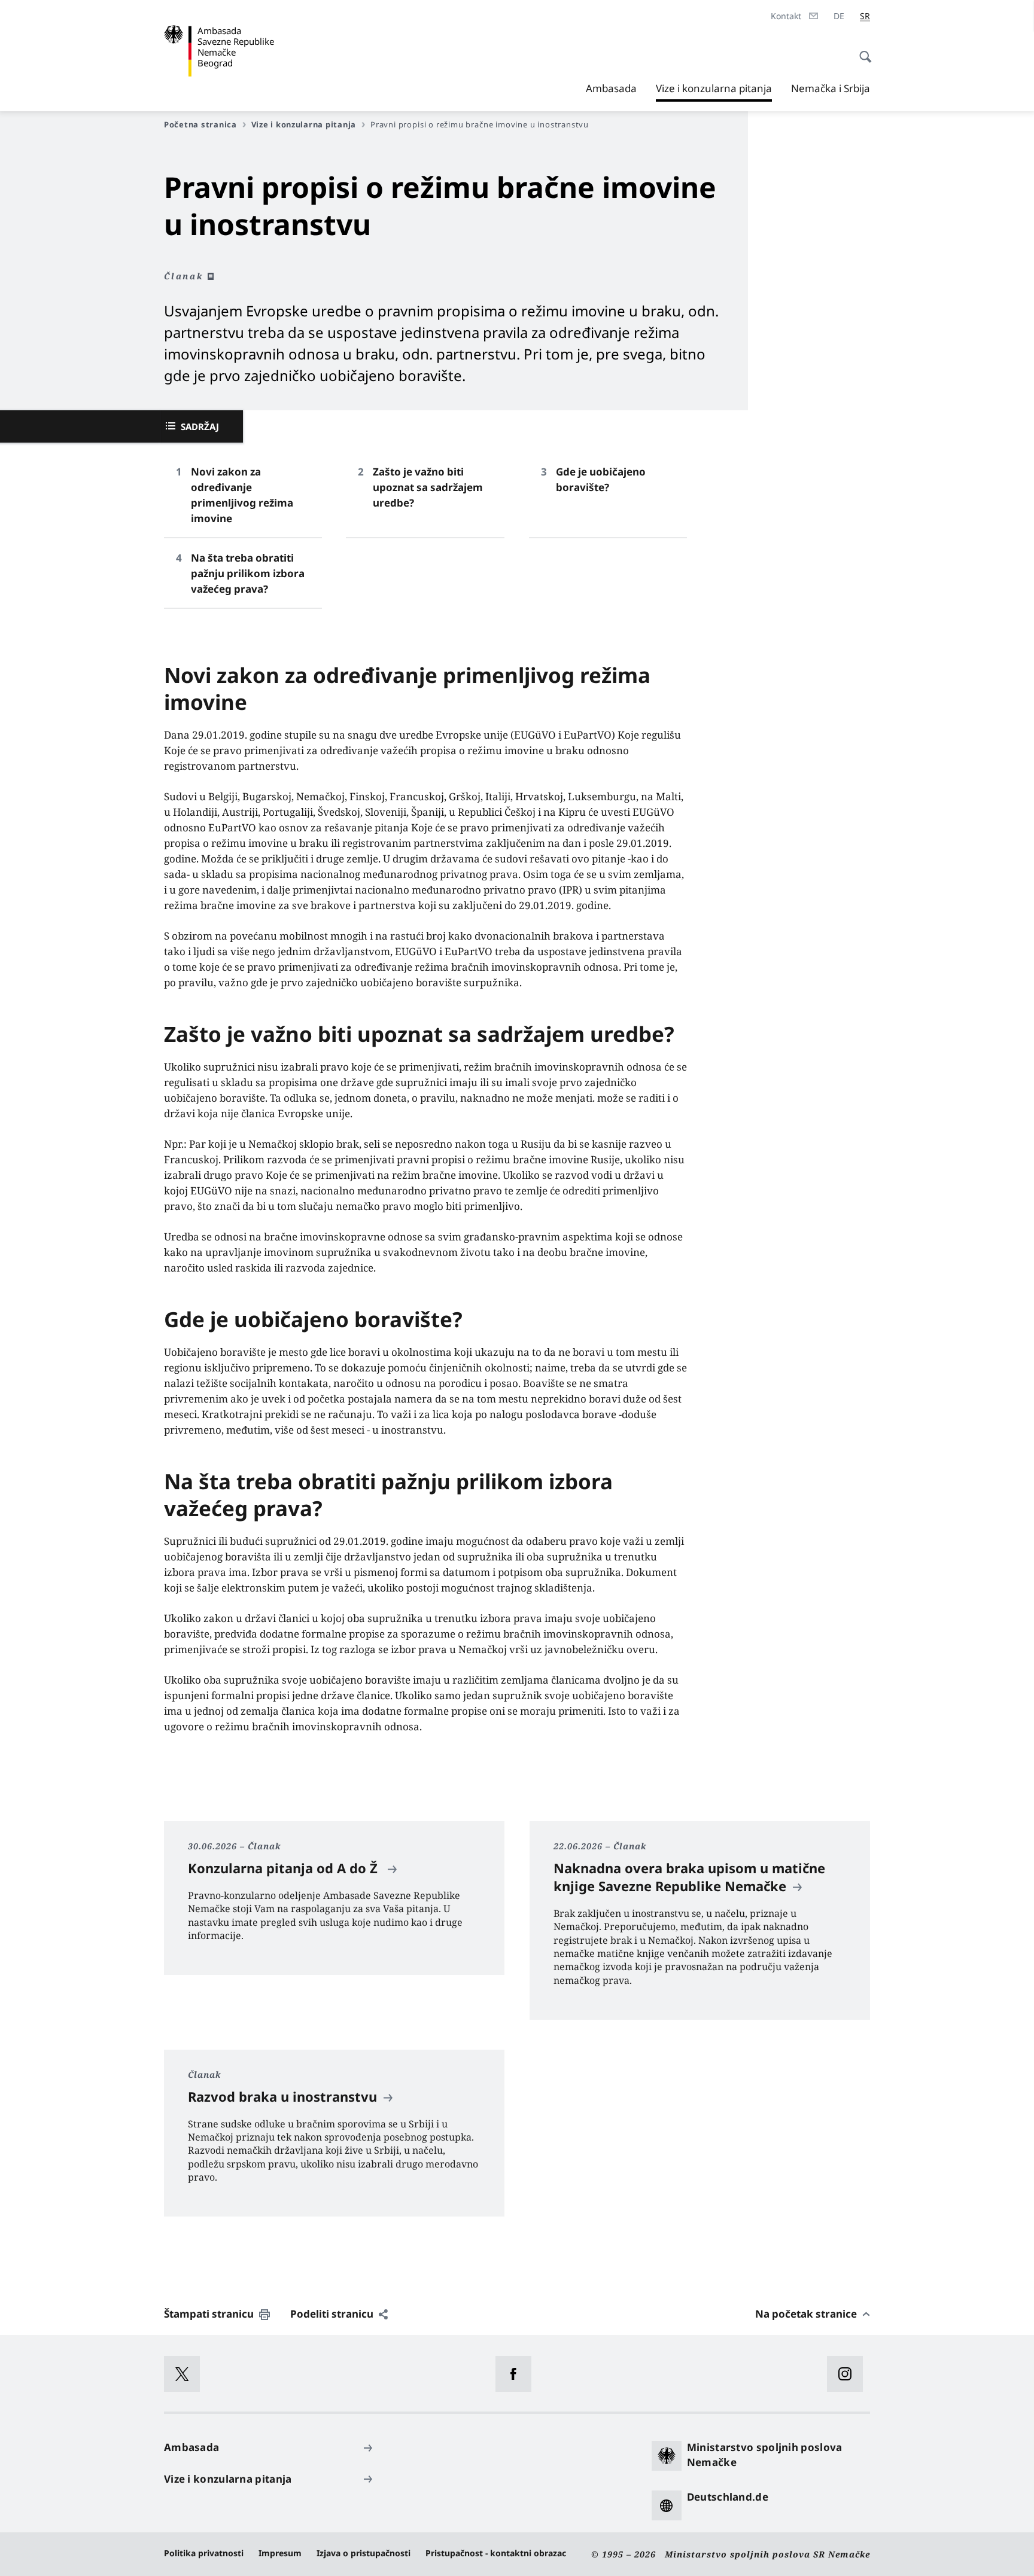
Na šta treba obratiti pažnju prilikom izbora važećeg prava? (248, 573)
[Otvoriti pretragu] (862, 50)
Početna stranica (200, 124)
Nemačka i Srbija (831, 88)
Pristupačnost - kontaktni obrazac (496, 2553)
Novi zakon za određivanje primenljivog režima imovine (242, 495)
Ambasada (611, 88)
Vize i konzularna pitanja (714, 92)
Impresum (280, 2553)
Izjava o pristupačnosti (364, 2553)
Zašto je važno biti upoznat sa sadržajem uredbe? (428, 487)
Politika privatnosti (204, 2553)
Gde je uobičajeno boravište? (601, 479)
